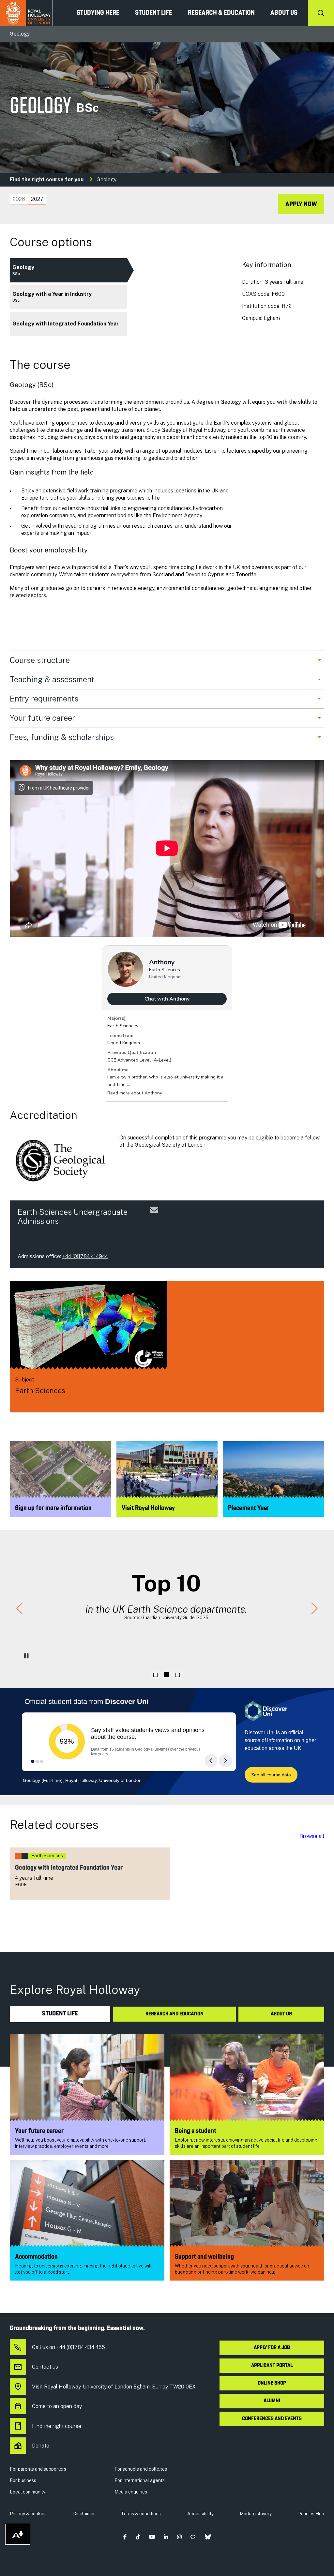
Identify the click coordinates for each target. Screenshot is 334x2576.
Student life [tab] (60, 2014)
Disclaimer (84, 2514)
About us (284, 13)
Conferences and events (272, 2419)
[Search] (321, 13)
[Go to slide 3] (178, 1675)
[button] (20, 1609)
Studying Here (98, 13)
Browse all (312, 1836)
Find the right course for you (47, 180)
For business (23, 2480)
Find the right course (57, 2426)
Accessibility (200, 2514)
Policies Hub (311, 2514)
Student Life (154, 13)
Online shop (272, 2383)
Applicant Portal (272, 2366)
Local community (28, 2492)
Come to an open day (57, 2406)
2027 (37, 199)
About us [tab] (281, 2014)
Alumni (272, 2401)
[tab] (19, 199)
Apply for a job (272, 2348)
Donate (41, 2446)
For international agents (140, 2480)
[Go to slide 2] (166, 1675)
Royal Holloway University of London (26, 13)
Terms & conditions (141, 2514)
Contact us (45, 2367)
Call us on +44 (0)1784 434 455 (68, 2347)
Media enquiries (131, 2492)
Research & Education (221, 13)
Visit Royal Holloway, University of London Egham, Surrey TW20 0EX (114, 2387)
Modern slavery (256, 2514)
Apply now (301, 204)
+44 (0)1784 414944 (85, 1256)
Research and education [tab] (175, 2014)
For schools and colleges (141, 2469)
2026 (19, 199)
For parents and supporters (38, 2469)
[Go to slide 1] (155, 1675)
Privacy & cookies (28, 2514)
